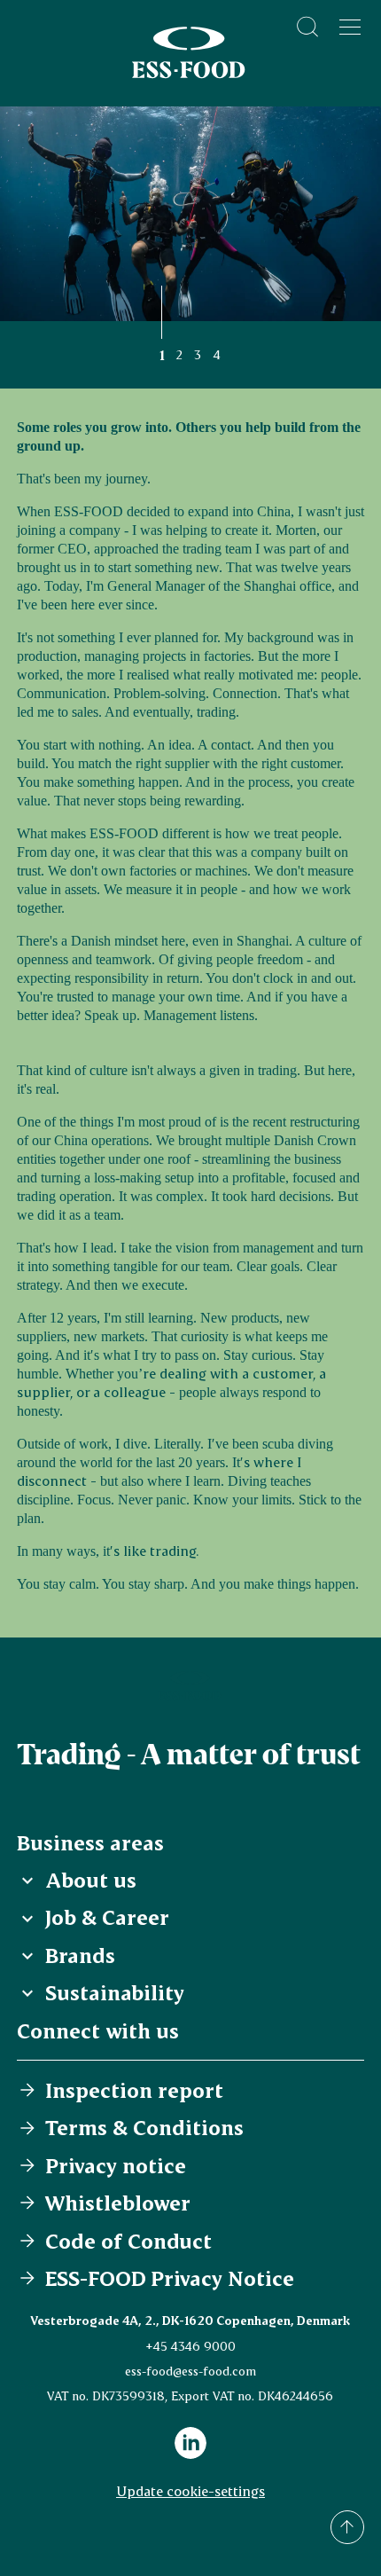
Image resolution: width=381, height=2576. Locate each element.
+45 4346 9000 (190, 2346)
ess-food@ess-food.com (190, 2371)
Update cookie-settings (190, 2490)
